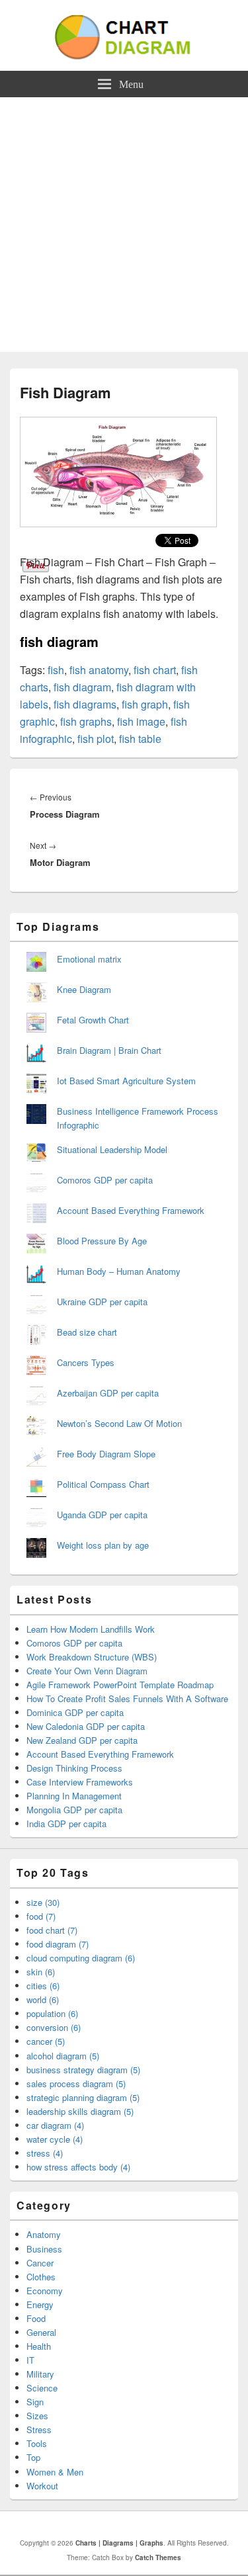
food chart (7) (52, 1930)
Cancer (40, 2263)
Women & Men (55, 2472)
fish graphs (86, 721)
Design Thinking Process (74, 1768)
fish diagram (82, 687)
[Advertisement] (124, 228)
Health (39, 2346)
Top (33, 2457)
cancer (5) (46, 2041)
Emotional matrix (89, 959)
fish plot (96, 739)
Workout (42, 2486)
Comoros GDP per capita (105, 1180)
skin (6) (41, 1972)
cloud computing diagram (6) (81, 1958)
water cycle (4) (55, 2139)
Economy (45, 2291)
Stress (39, 2429)
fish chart (155, 670)
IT (30, 2360)
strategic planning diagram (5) (83, 2097)
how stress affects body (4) (78, 2167)
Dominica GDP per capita (75, 1712)
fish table (140, 739)
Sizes (37, 2416)
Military (40, 2374)
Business (44, 2249)
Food (36, 2318)
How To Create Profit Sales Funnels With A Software (127, 1698)
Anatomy (44, 2234)
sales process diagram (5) (76, 2083)
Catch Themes (158, 2557)
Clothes (41, 2277)
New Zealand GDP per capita (82, 1740)
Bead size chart (87, 1332)
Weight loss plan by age (103, 1545)
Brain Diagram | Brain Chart (109, 1050)
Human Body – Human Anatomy (119, 1271)
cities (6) (43, 1986)
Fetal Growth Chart (93, 1020)
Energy (40, 2304)
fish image (141, 721)
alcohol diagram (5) (63, 2056)
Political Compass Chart (103, 1484)
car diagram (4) (55, 2125)
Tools (37, 2443)
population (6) (52, 2013)
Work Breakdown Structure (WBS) (92, 1657)
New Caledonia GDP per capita (86, 1726)
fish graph (145, 704)
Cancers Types (86, 1362)
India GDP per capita (66, 1824)
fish (56, 670)
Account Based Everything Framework (131, 1210)
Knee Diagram (84, 989)
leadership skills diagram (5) (80, 2111)
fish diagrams (85, 704)
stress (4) (45, 2153)
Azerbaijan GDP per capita (108, 1393)
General (41, 2332)
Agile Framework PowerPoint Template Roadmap (120, 1685)
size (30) (43, 1902)
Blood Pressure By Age (102, 1241)
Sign (35, 2402)
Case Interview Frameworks (80, 1782)
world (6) (43, 1999)
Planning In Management (74, 1796)
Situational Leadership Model (112, 1149)
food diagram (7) (58, 1944)
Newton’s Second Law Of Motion (119, 1423)
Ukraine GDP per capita (102, 1302)
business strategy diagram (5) (83, 2070)
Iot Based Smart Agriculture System (126, 1081)
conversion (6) (54, 2027)
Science (42, 2388)
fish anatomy (99, 670)
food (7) (41, 1916)
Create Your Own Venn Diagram (87, 1671)
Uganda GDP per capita (102, 1515)
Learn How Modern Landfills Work (91, 1629)
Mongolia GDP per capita (74, 1810)
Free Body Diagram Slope (106, 1454)
